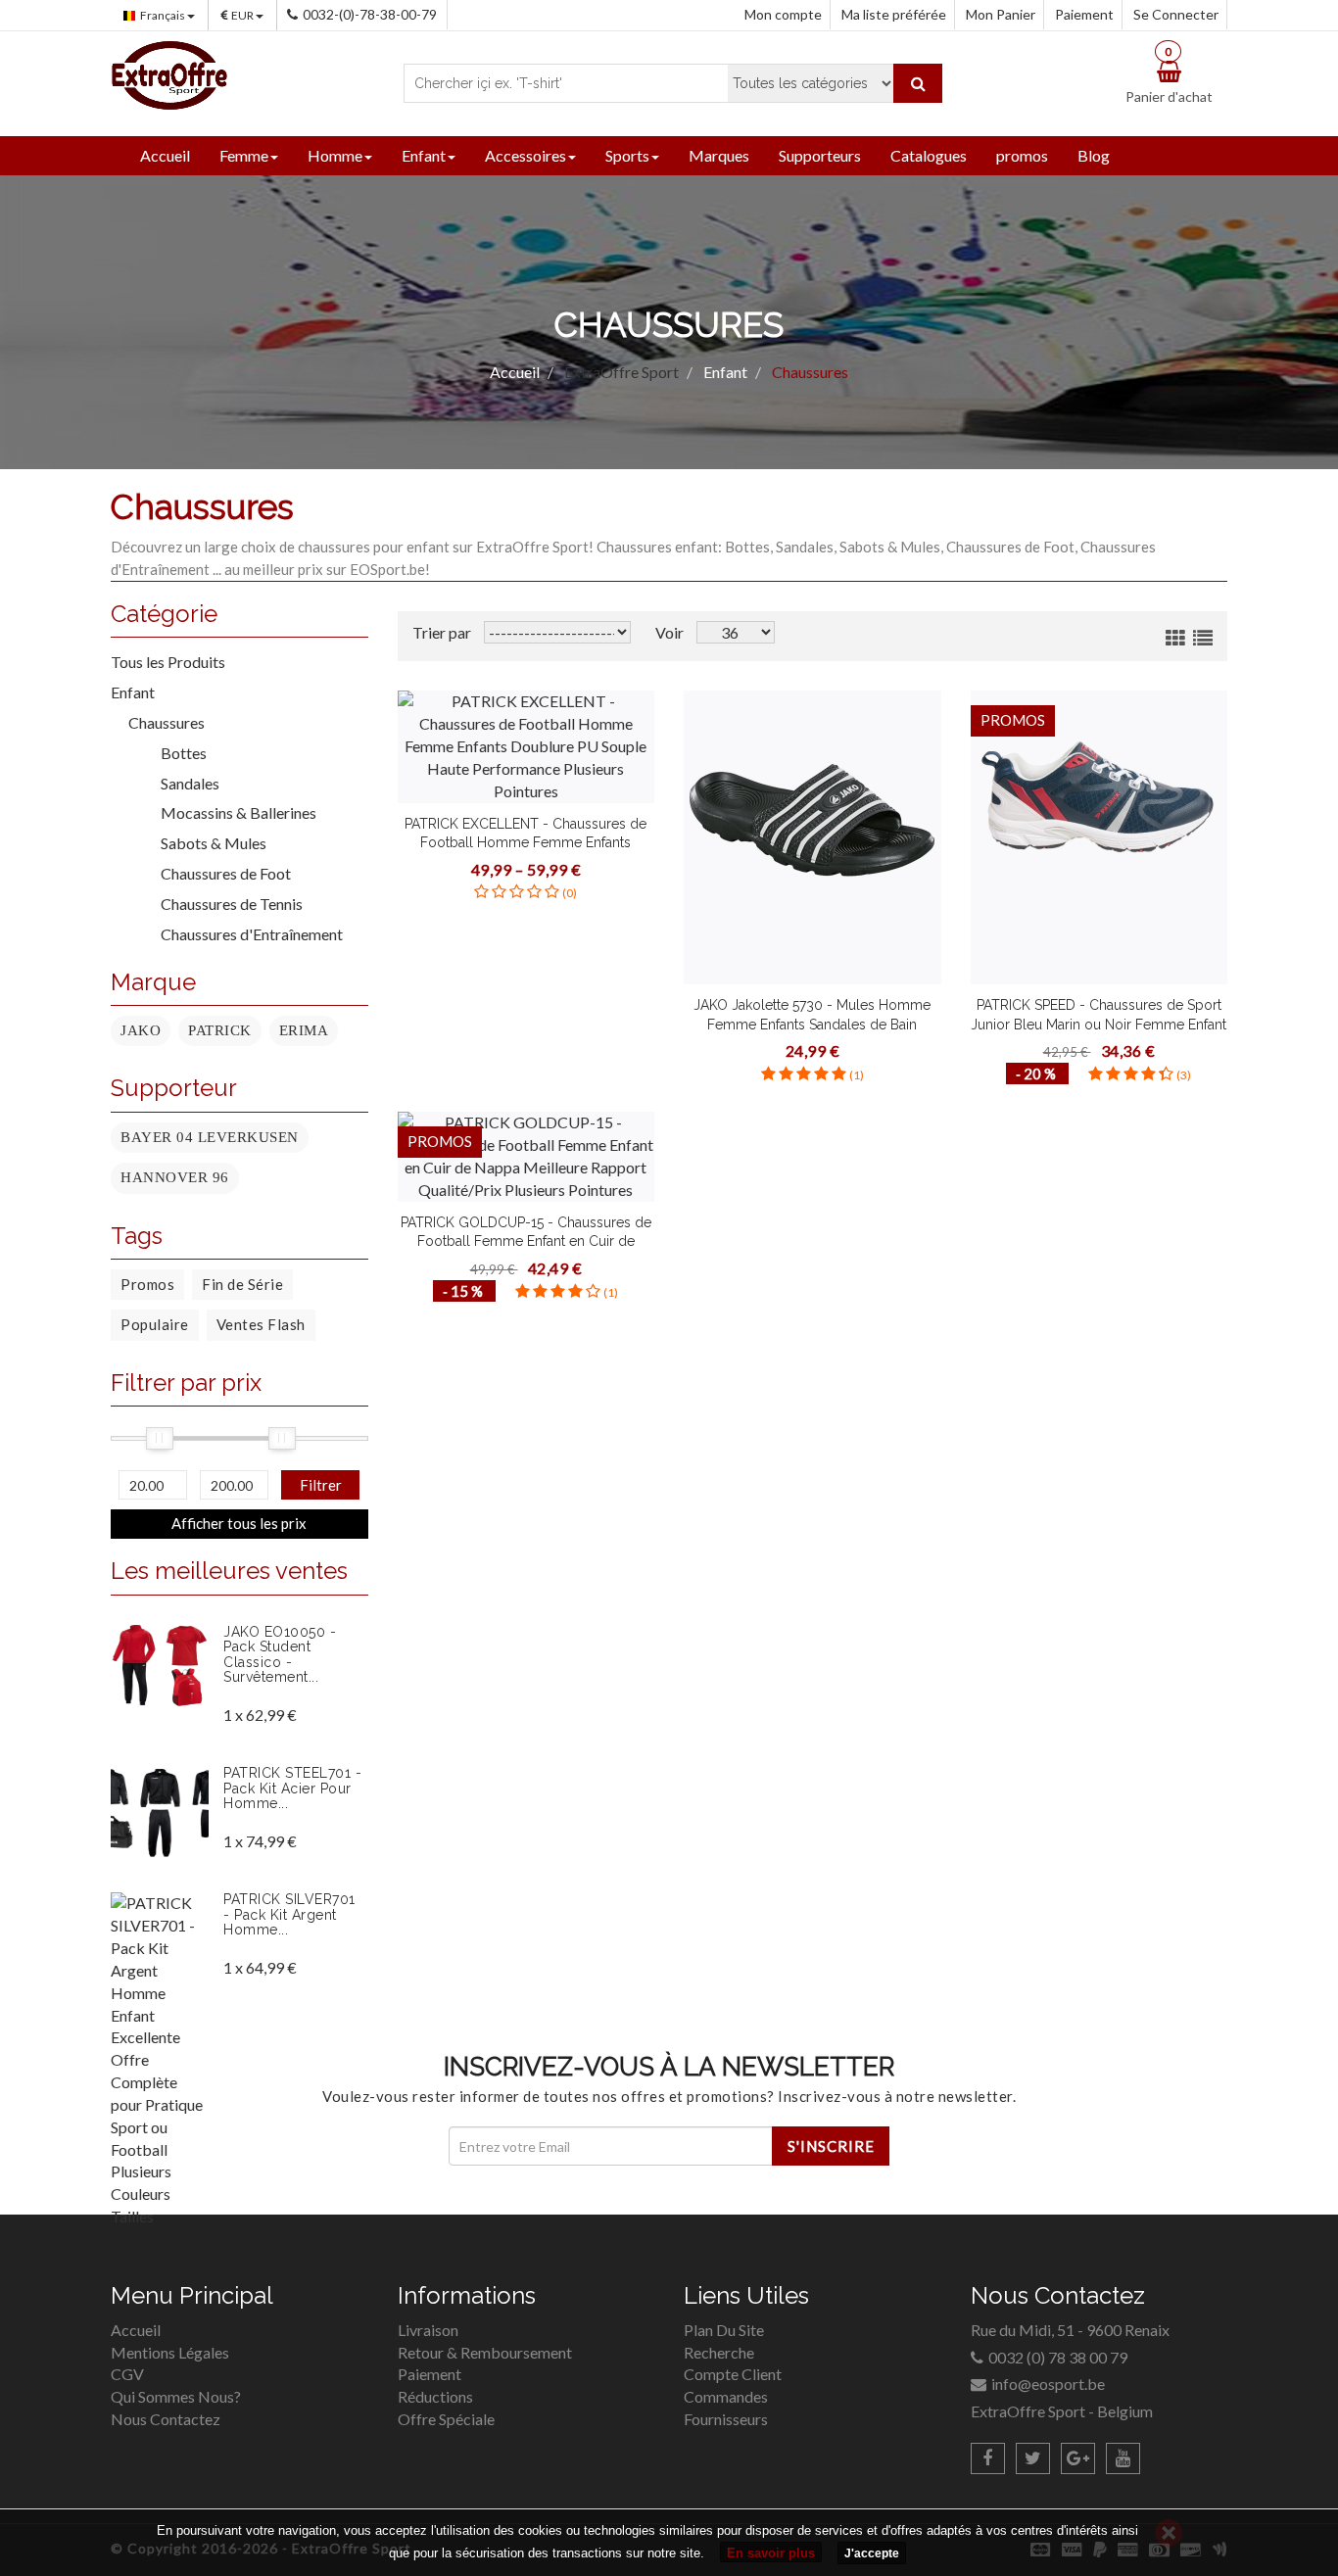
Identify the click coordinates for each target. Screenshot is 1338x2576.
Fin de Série (242, 1284)
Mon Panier (1001, 14)
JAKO (141, 1030)
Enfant (424, 155)
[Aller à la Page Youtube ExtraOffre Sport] (1123, 2458)
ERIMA (304, 1030)
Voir (669, 632)
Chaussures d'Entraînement (244, 934)
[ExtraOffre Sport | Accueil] (169, 73)
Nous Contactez (166, 2419)
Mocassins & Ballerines (231, 812)
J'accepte (872, 2553)
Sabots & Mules (206, 843)
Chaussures (167, 722)
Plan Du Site (724, 2330)
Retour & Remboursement (485, 2352)
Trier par (442, 632)
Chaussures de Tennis (224, 904)
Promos (147, 1284)
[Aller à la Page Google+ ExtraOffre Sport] (1078, 2458)
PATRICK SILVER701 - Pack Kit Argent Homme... (289, 1914)
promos (1022, 155)
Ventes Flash (261, 1324)
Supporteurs (820, 155)
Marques (719, 155)
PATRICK (220, 1030)
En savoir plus (771, 2553)
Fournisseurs (726, 2419)
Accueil (165, 155)
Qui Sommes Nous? (176, 2396)
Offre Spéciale (446, 2419)
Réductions (435, 2396)
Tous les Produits (168, 662)
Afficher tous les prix (239, 1523)
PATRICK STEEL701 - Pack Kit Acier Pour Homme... (292, 1788)
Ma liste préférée (894, 14)
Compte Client (733, 2374)
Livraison (428, 2330)
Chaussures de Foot (218, 873)
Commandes (726, 2396)
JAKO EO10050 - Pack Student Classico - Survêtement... (280, 1654)
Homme (335, 155)
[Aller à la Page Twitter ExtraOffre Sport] (1033, 2458)
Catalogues (929, 155)
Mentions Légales (170, 2352)
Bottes (176, 753)
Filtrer (321, 1485)
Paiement (1084, 14)
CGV (127, 2374)
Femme (244, 155)
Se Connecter (1176, 14)
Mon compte (783, 14)
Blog (1094, 155)
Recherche (719, 2352)
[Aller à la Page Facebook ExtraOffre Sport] (988, 2458)
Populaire (155, 1324)
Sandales (182, 783)
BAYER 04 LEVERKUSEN (210, 1137)
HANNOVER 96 (175, 1177)
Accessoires (526, 155)
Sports (627, 155)
